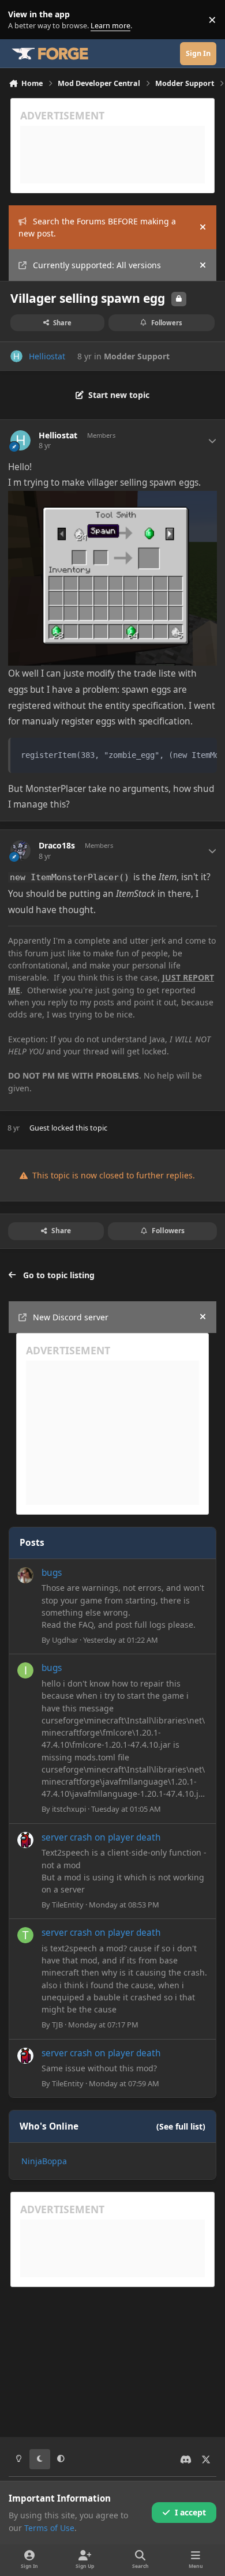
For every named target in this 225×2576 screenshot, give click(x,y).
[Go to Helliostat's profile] (16, 356)
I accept (190, 2512)
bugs (52, 1573)
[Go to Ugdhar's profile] (25, 1575)
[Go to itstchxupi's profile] (25, 1670)
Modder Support (137, 356)
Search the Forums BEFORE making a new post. (97, 227)
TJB (57, 2025)
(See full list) (181, 2126)
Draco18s (57, 846)
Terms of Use (49, 2528)
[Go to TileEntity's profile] (25, 1840)
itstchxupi (69, 1809)
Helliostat (47, 356)
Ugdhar (65, 1640)
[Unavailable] (112, 499)
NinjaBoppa (44, 2161)
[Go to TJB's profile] (25, 1935)
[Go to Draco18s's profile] (20, 850)
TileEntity (68, 1905)
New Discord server (71, 1317)
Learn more (22, 20)
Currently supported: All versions (97, 265)
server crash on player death (101, 1837)
